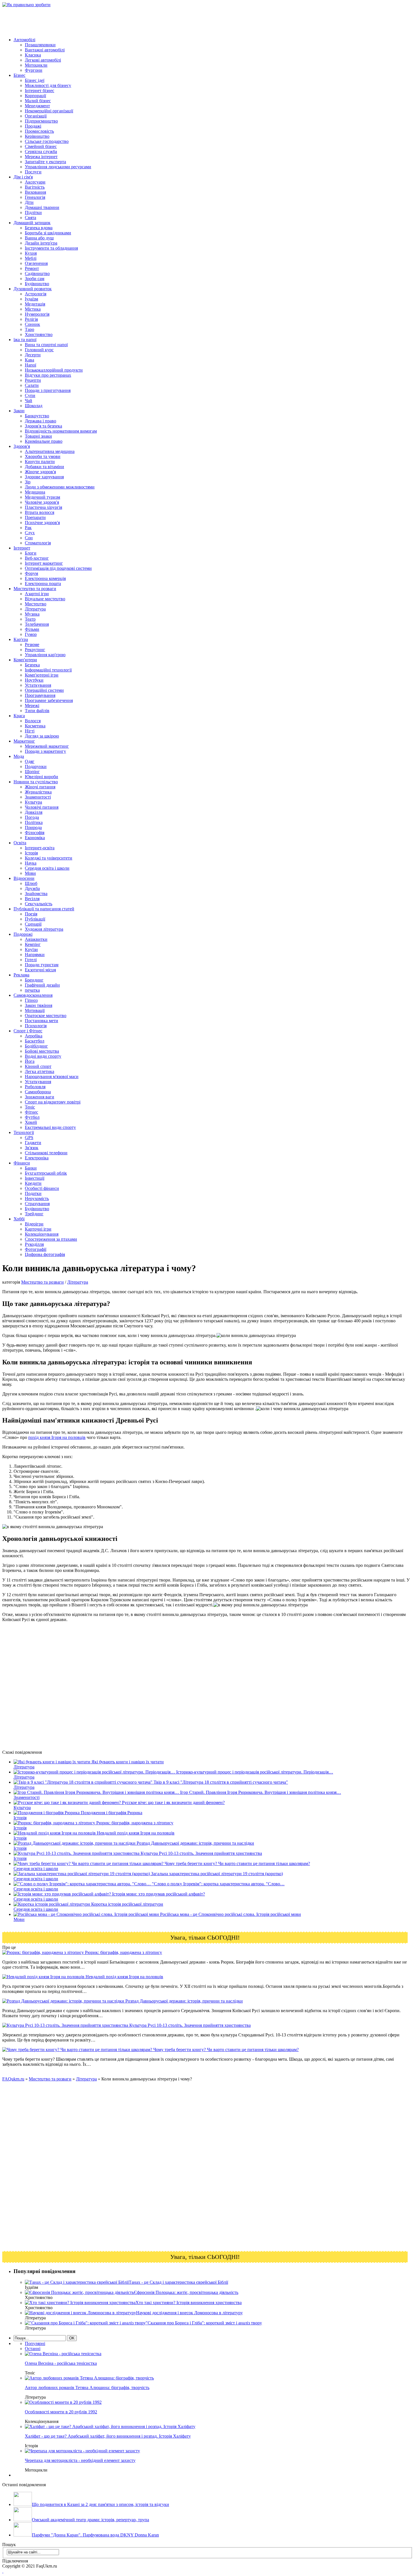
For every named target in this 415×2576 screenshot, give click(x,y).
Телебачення (37, 624)
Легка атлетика (40, 1071)
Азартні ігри (37, 594)
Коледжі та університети (49, 858)
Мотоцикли (36, 65)
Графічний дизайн (42, 985)
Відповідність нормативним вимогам (61, 431)
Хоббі (19, 1219)
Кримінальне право (44, 441)
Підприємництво (41, 121)
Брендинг (34, 980)
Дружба (32, 888)
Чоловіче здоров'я (42, 502)
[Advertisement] (105, 20)
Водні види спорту (43, 1056)
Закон (19, 411)
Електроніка (37, 1158)
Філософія (35, 833)
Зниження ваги (40, 1097)
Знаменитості (38, 797)
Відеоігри (34, 1224)
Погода (32, 817)
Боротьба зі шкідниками (48, 233)
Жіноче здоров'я (40, 472)
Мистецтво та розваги (35, 589)
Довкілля (34, 812)
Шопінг (32, 772)
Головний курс (39, 350)
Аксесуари (35, 182)
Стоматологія (38, 543)
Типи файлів (37, 711)
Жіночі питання (40, 787)
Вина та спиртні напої (46, 345)
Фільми (32, 629)
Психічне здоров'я (42, 523)
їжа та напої (25, 340)
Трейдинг (34, 1214)
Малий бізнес (38, 101)
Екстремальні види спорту (50, 1127)
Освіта (20, 843)
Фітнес (31, 1112)
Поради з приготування (48, 390)
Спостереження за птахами (51, 1239)
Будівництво (37, 284)
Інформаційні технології (48, 670)
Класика (33, 55)
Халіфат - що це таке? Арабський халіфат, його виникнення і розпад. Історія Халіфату (108, 2436)
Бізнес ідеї (35, 80)
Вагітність (35, 187)
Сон (29, 538)
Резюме (32, 644)
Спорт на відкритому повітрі (53, 1102)
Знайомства (36, 894)
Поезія (31, 914)
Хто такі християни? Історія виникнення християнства (189, 2303)
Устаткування (38, 685)
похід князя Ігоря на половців (57, 1437)
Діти (29, 202)
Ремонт (32, 268)
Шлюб (31, 883)
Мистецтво (36, 604)
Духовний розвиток (33, 289)
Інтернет (22, 548)
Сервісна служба (41, 151)
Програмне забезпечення (49, 700)
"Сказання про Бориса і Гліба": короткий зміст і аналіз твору (204, 2323)
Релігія (31, 319)
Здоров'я (22, 446)
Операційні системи (44, 690)
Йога (30, 1061)
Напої (30, 365)
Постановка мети (41, 1021)
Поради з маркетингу (45, 751)
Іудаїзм (31, 299)
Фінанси (22, 1163)
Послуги (33, 172)
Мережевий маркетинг (47, 746)
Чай (29, 401)
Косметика (35, 726)
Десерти (33, 355)
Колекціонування (42, 1234)
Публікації (35, 919)
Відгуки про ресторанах (48, 375)
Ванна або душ (39, 238)
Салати (32, 385)
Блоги (31, 553)
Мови (30, 873)
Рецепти (33, 380)
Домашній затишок (32, 223)
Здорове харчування (44, 477)
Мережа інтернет (41, 157)
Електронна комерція (45, 578)
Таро (30, 329)
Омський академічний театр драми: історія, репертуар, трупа (90, 2520)
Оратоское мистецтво (46, 1016)
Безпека (32, 665)
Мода (19, 756)
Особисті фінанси (42, 1188)
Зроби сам (35, 279)
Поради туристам (42, 965)
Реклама (21, 975)
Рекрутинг (35, 650)
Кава (30, 360)
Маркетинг (24, 741)
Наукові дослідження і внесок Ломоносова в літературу (189, 2313)
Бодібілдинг (36, 1046)
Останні (33, 2349)
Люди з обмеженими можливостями (60, 487)
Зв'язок (32, 1148)
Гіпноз (31, 1000)
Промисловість (39, 131)
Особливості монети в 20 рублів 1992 (61, 2412)
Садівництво (37, 273)
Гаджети (33, 1143)
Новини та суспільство (36, 782)
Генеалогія (35, 197)
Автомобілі (24, 40)
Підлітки (33, 212)
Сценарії (33, 924)
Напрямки (35, 955)
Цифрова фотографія (45, 1254)
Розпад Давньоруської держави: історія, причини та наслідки (184, 2001)
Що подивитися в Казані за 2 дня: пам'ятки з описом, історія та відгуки (101, 2504)
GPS (29, 1138)
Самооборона (38, 1092)
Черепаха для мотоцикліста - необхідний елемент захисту (80, 2460)
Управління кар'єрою (45, 655)
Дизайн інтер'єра (41, 243)
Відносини (24, 878)
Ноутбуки (34, 680)
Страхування (37, 1204)
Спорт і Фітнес (28, 1031)
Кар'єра (21, 639)
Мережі (32, 705)
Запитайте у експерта (45, 162)
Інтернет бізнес (40, 90)
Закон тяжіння (39, 1005)
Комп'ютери (25, 660)
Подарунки (36, 766)
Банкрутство (37, 416)
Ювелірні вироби (41, 777)
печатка (32, 990)
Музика (32, 614)
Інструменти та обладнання (51, 248)
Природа (33, 827)
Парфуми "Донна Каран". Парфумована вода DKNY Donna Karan (95, 2535)
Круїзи (31, 949)
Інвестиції (35, 1178)
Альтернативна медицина (50, 451)
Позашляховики (40, 45)
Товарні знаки (38, 436)
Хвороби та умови (43, 456)
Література (35, 609)
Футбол (32, 1117)
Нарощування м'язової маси (52, 1077)
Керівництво (37, 136)
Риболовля (35, 1087)
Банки (31, 1168)
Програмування (40, 695)
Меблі (31, 258)
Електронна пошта (43, 584)
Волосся (33, 721)
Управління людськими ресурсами (58, 167)
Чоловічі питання (42, 807)
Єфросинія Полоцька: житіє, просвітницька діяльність (186, 2292)
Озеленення (36, 263)
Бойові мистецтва (42, 1051)
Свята (30, 218)
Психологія (36, 1026)
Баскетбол (35, 1041)
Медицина (35, 492)
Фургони (34, 70)
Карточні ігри (38, 1229)
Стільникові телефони (46, 1153)
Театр (30, 619)
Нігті (30, 731)
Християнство (39, 334)
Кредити (33, 1183)
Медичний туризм (42, 497)
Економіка (35, 838)
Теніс (30, 1107)
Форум (31, 573)
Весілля (32, 899)
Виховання (35, 192)
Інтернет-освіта (40, 848)
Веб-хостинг (37, 558)
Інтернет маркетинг (44, 563)
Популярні (35, 2343)
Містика (33, 309)
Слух (30, 533)
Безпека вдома (39, 228)
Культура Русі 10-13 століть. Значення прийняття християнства (189, 2025)
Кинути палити (40, 462)
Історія (31, 853)
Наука (31, 863)
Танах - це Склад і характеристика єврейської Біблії (178, 2282)
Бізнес (19, 75)
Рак (28, 528)
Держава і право (41, 421)
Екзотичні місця (40, 970)
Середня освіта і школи (47, 868)
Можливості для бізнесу (48, 85)
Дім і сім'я (23, 177)
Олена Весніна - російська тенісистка (61, 2363)
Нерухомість (37, 1198)
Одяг (30, 761)
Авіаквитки (36, 939)
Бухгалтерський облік (46, 1173)
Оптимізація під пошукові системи (58, 568)
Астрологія (36, 294)
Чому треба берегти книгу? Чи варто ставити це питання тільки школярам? (225, 2050)
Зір (28, 482)
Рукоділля (34, 1244)
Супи (30, 395)
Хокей (31, 1122)
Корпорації (35, 96)
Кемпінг (33, 944)
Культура (33, 802)
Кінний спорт (38, 1066)
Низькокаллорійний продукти (54, 370)
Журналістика (38, 792)
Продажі (33, 126)
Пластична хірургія (43, 507)
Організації (36, 116)
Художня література (44, 929)
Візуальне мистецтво (45, 599)
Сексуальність (39, 904)
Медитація (35, 304)
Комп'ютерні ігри (42, 675)
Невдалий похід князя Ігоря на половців (124, 1977)
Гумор (31, 634)
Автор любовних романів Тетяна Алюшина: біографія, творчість (87, 2388)
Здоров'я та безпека (43, 426)
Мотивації (35, 1010)
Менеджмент (37, 106)
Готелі (31, 960)
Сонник (32, 324)
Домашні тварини (42, 207)
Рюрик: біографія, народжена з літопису (123, 1952)
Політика (34, 822)
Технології (24, 1132)
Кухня (31, 253)
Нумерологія (37, 314)
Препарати (35, 517)
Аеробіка (34, 1036)
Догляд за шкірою (42, 736)
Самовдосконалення (33, 995)
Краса (19, 716)
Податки (33, 1193)
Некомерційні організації (49, 111)
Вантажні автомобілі (45, 50)
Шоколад (34, 406)
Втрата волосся (40, 512)
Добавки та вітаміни (44, 467)
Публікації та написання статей (44, 909)
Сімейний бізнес (41, 146)
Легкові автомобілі (43, 60)
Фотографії (36, 1249)
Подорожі (23, 934)
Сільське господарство (47, 141)
